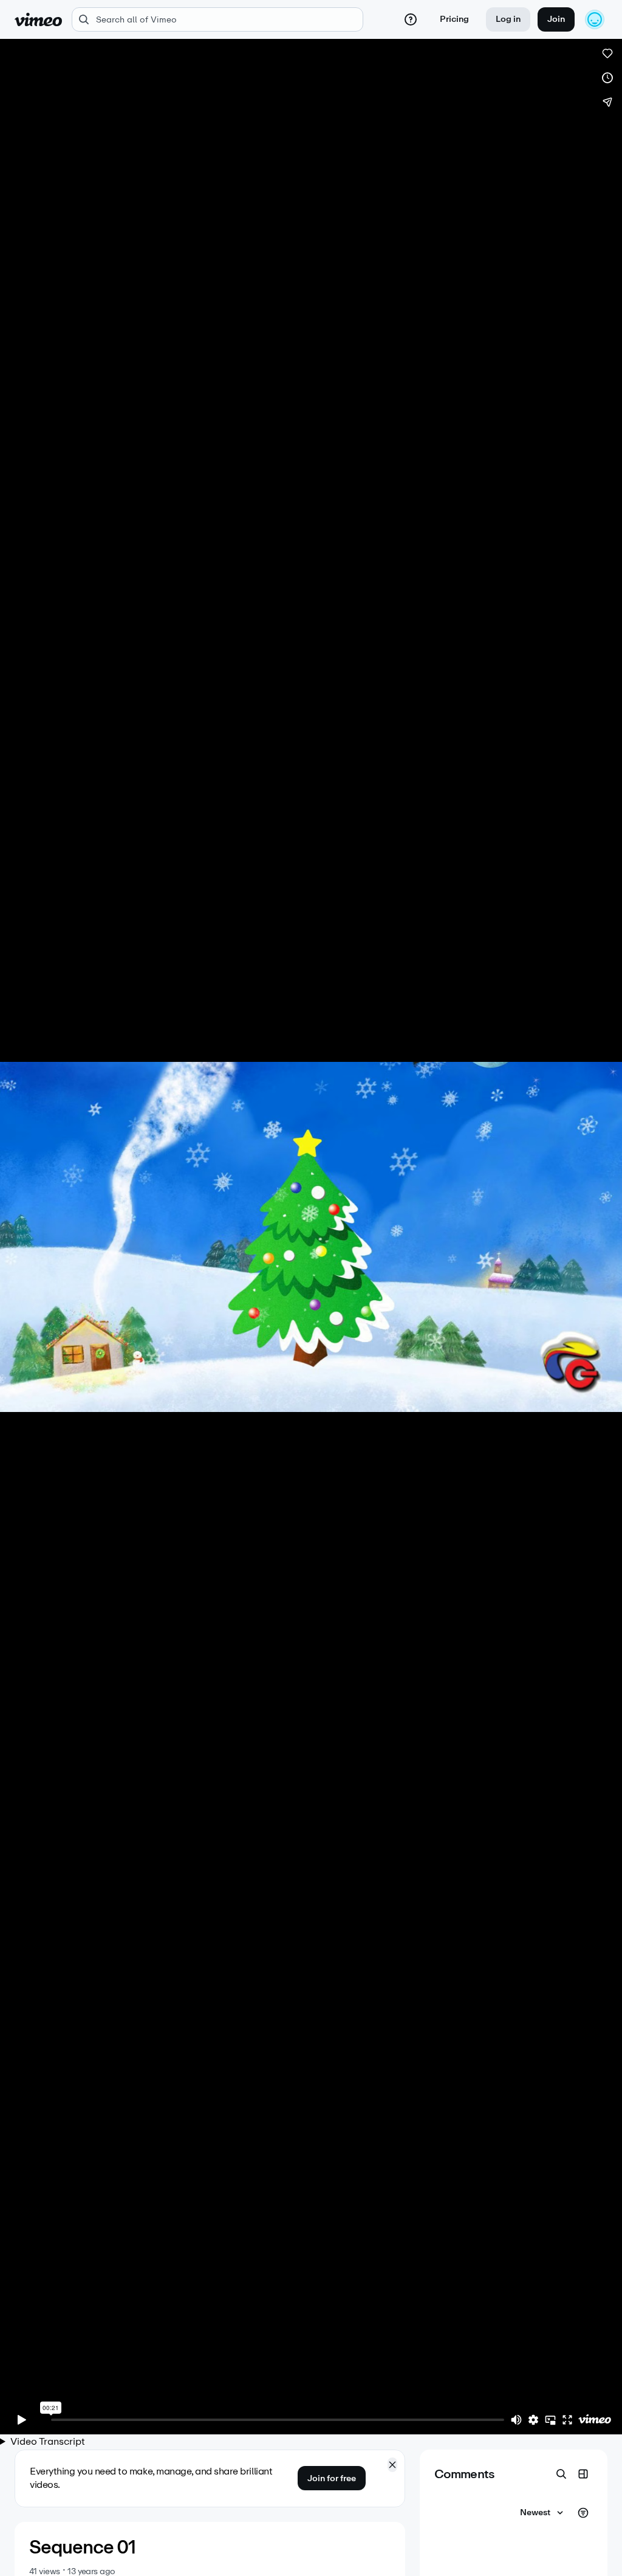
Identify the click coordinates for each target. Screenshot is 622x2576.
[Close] (392, 2465)
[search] (217, 19)
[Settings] (533, 2420)
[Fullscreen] (567, 2420)
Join (556, 19)
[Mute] (516, 2420)
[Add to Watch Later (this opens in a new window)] (607, 78)
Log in (508, 19)
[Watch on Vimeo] (595, 2420)
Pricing (454, 19)
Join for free (332, 2478)
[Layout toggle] (583, 2474)
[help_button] (411, 19)
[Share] (607, 102)
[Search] (561, 2474)
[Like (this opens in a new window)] (607, 53)
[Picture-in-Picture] (550, 2420)
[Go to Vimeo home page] (38, 19)
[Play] (22, 2420)
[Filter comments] (583, 2513)
